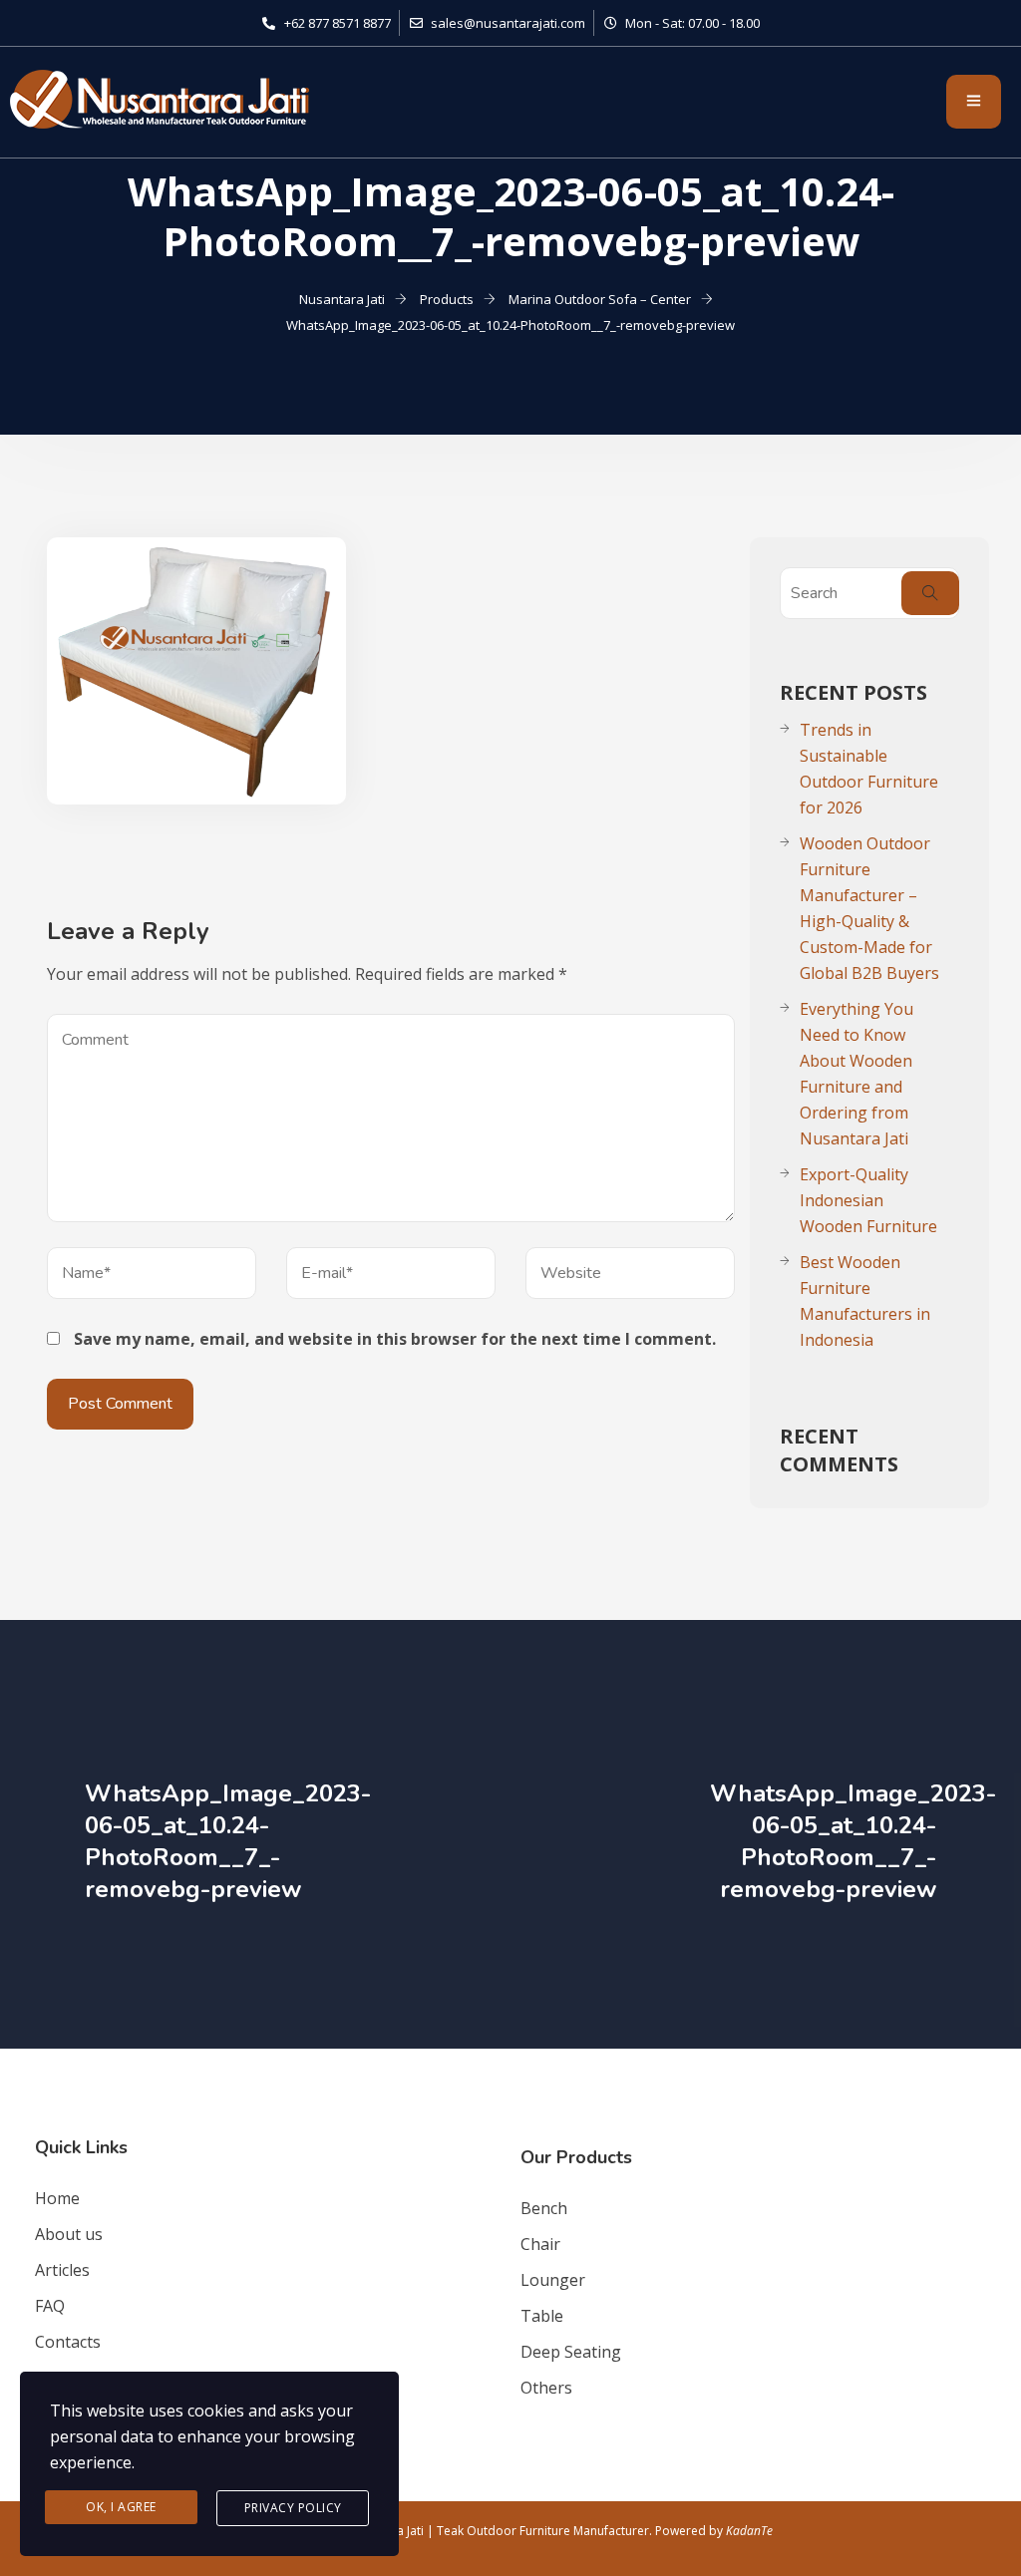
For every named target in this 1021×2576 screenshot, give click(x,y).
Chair (540, 2244)
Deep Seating (571, 2352)
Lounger (553, 2280)
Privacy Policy (293, 2508)
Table (542, 2316)
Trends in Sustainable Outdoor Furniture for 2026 (869, 769)
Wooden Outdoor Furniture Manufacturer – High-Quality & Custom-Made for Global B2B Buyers (869, 908)
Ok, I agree (121, 2507)
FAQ (50, 2306)
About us (69, 2234)
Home (57, 2198)
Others (546, 2388)
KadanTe (749, 2531)
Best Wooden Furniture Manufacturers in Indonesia (865, 1301)
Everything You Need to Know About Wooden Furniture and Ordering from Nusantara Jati (856, 1074)
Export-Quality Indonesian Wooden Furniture (868, 1200)
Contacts (68, 2342)
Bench (544, 2208)
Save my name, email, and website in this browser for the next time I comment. (395, 1339)
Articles (62, 2270)
